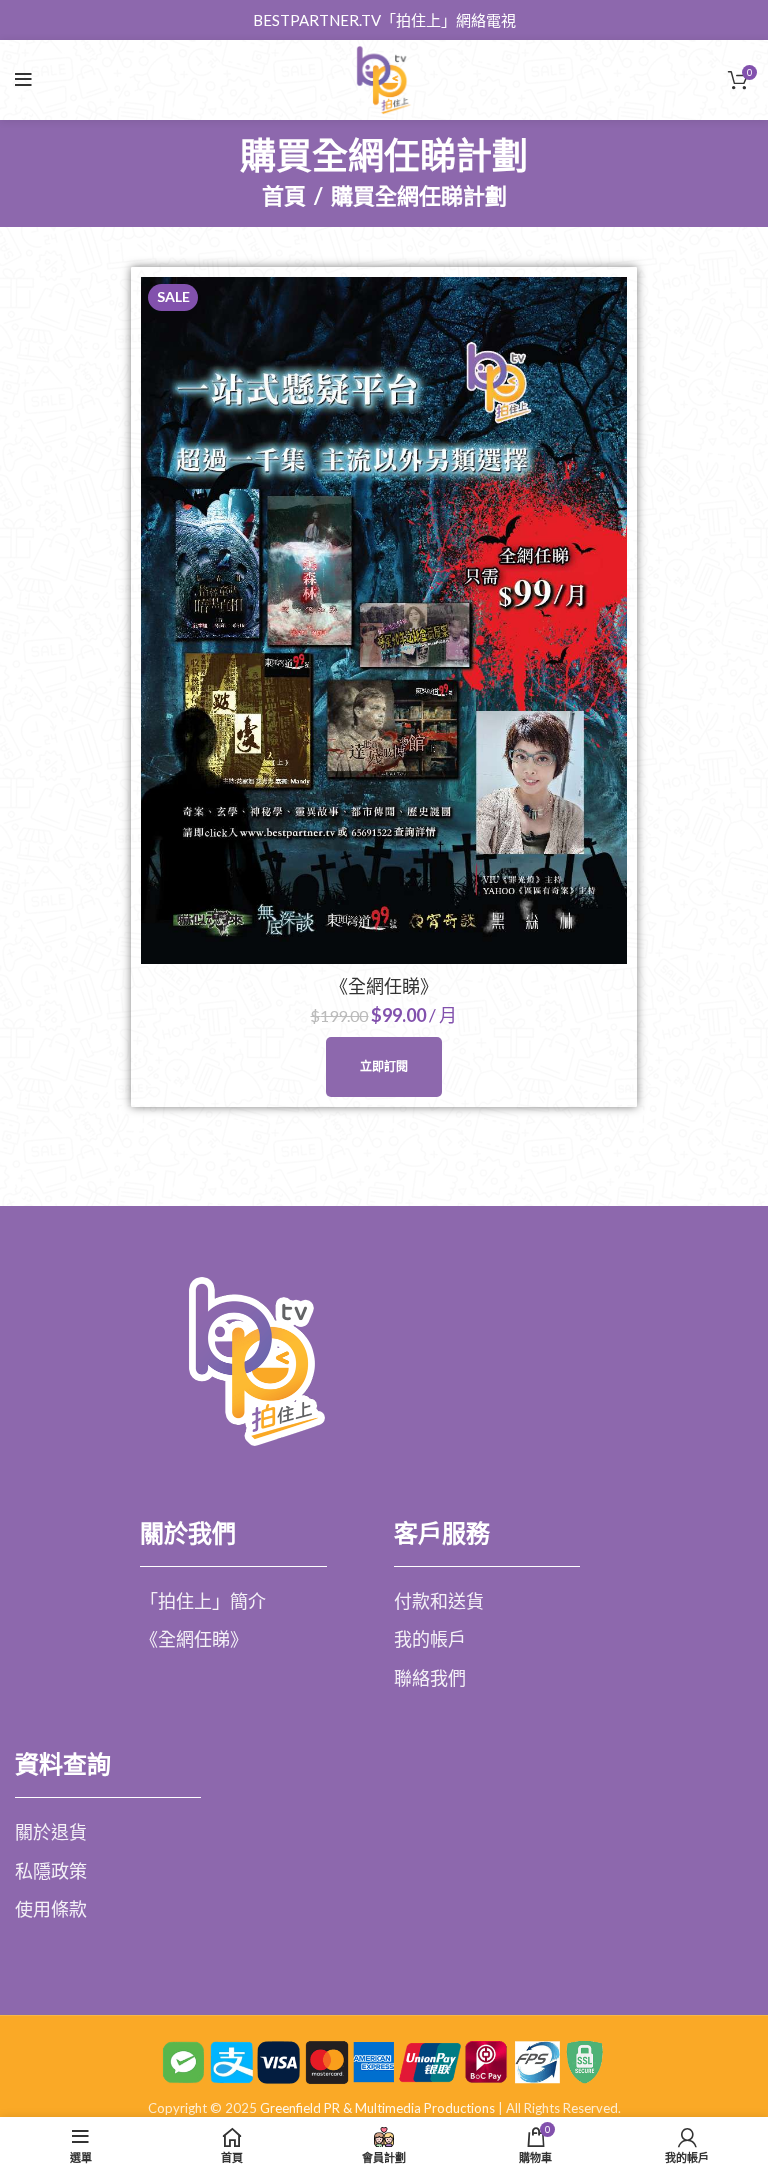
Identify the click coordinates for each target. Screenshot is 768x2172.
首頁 (284, 196)
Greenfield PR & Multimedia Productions (377, 2108)
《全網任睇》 (384, 986)
